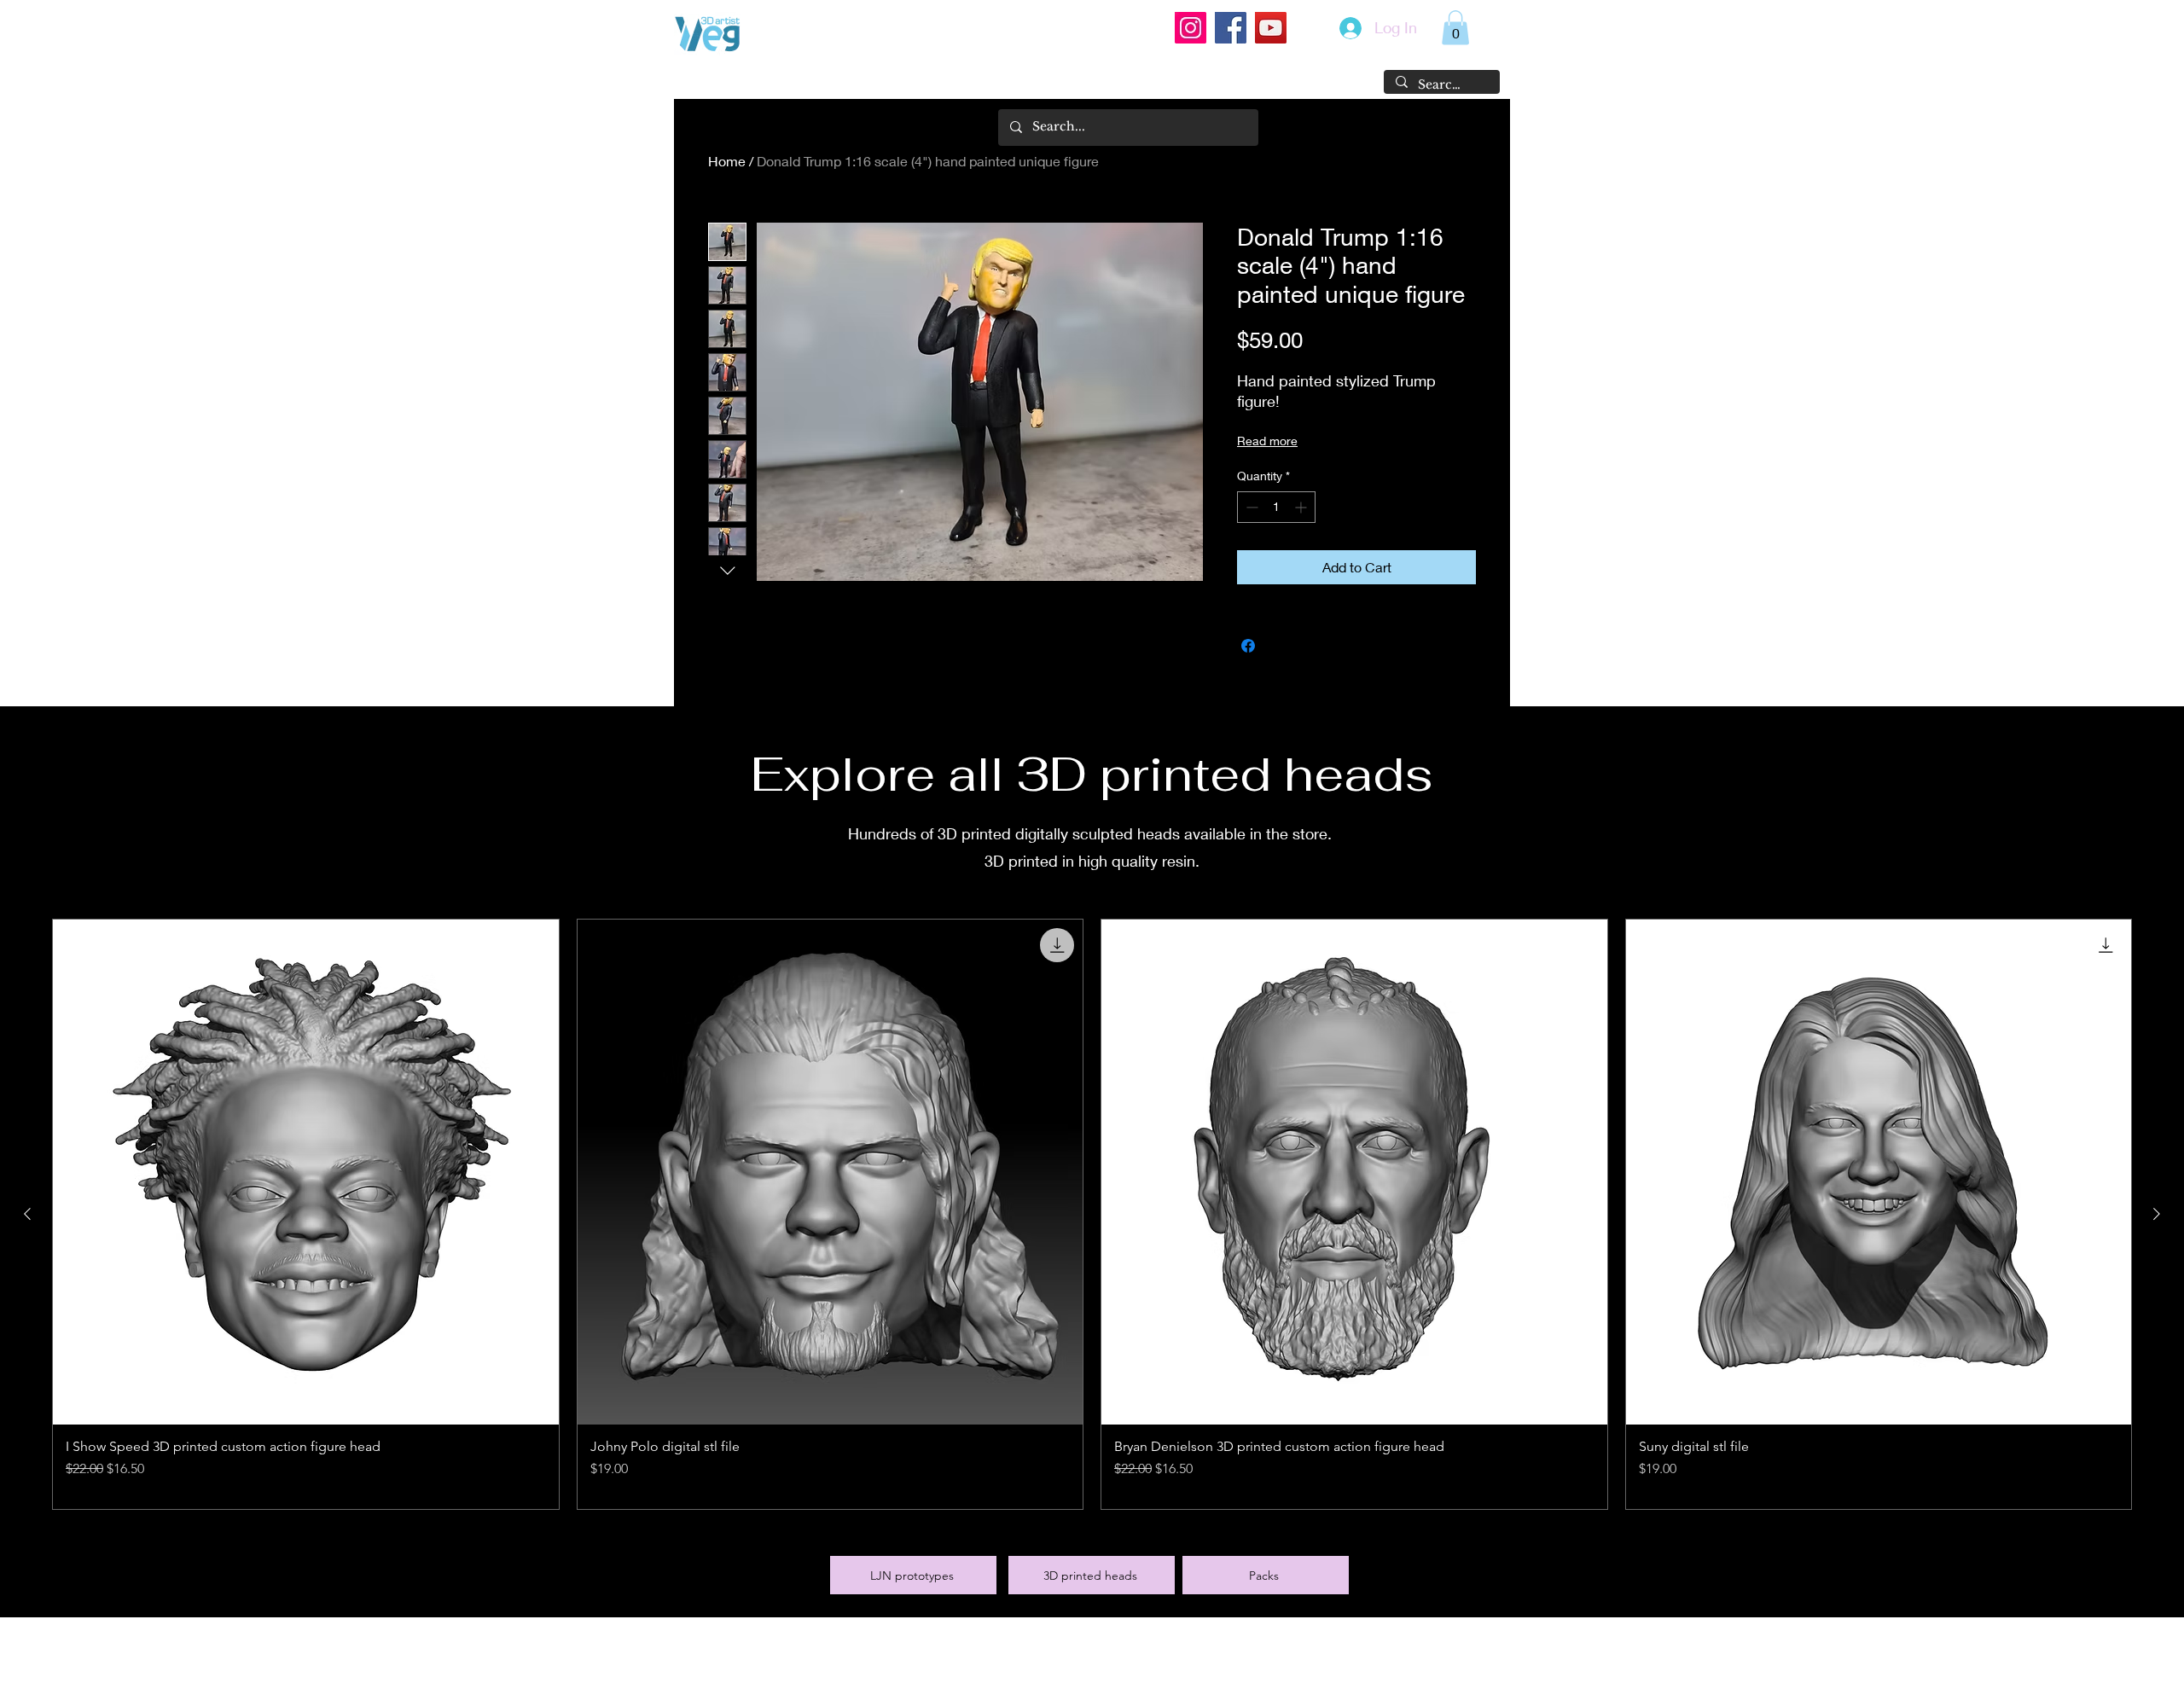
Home (727, 161)
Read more (1267, 441)
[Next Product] (2157, 1214)
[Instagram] (1191, 28)
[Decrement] (1250, 507)
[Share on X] (1281, 646)
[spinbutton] (1276, 507)
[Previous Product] (27, 1214)
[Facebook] (1231, 28)
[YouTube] (1271, 28)
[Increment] (1302, 507)
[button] (1455, 28)
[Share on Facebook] (1248, 646)
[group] (1092, 1215)
